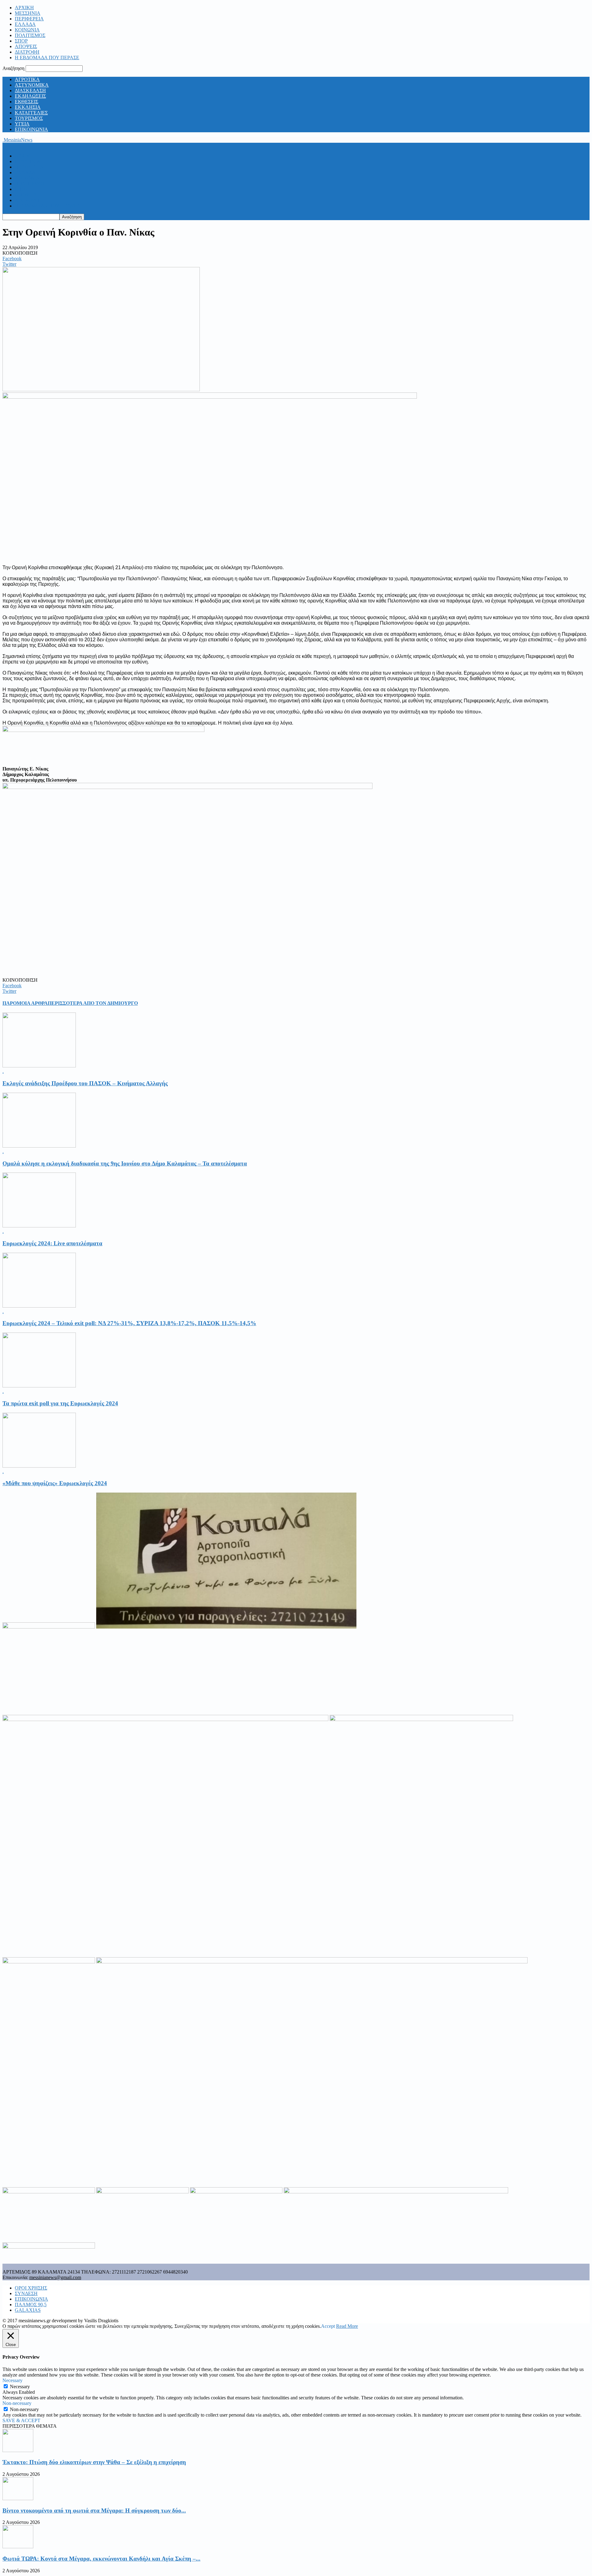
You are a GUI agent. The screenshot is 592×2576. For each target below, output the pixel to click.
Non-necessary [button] (17, 2403)
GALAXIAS (28, 2310)
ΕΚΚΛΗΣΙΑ (28, 107)
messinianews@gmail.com (55, 2277)
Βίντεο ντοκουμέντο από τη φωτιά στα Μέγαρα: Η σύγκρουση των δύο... (94, 2510)
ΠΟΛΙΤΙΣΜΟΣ (30, 35)
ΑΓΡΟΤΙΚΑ (27, 79)
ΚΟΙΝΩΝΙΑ (27, 30)
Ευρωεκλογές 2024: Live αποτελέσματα (52, 1243)
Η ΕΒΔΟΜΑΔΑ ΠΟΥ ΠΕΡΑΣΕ (47, 58)
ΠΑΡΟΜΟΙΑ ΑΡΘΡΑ (25, 1003)
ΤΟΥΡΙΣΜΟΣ (29, 118)
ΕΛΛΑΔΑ (25, 24)
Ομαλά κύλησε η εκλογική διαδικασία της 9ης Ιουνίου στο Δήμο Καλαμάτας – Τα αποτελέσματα (125, 1163)
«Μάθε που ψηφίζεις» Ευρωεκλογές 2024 (55, 1483)
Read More (347, 2326)
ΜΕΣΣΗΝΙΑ (28, 13)
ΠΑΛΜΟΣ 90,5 (31, 2305)
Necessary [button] (12, 2380)
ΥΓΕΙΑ (22, 124)
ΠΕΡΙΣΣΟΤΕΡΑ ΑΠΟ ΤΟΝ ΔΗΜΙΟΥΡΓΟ (93, 1003)
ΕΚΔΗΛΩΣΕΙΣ (30, 96)
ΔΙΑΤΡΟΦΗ (27, 52)
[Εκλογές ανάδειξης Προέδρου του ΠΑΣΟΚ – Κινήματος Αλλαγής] (39, 1066)
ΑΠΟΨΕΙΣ (26, 46)
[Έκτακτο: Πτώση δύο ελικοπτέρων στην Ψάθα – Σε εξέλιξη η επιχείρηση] (18, 2450)
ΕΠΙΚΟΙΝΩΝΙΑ (31, 129)
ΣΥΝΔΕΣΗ (26, 2293)
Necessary (20, 2387)
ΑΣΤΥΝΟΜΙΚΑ (32, 85)
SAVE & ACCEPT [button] (21, 2420)
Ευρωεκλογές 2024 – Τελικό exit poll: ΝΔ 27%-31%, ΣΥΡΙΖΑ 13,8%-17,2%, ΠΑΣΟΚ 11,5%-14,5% (129, 1323)
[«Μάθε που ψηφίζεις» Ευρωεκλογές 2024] (39, 1466)
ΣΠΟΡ (21, 41)
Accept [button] (328, 2326)
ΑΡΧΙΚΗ (24, 8)
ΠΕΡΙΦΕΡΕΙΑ (29, 19)
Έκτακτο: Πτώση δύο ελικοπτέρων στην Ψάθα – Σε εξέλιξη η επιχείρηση (94, 2462)
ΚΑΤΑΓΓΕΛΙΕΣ (31, 113)
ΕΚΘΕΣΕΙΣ (27, 102)
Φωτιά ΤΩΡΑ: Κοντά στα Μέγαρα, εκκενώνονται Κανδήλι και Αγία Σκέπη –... (101, 2559)
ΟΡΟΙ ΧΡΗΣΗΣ (31, 2288)
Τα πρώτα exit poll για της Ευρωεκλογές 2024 (60, 1403)
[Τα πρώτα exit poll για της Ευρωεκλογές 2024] (39, 1386)
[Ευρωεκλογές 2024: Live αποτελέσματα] (39, 1226)
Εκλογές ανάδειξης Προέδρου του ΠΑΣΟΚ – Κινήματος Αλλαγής (85, 1083)
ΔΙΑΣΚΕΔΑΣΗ (30, 90)
